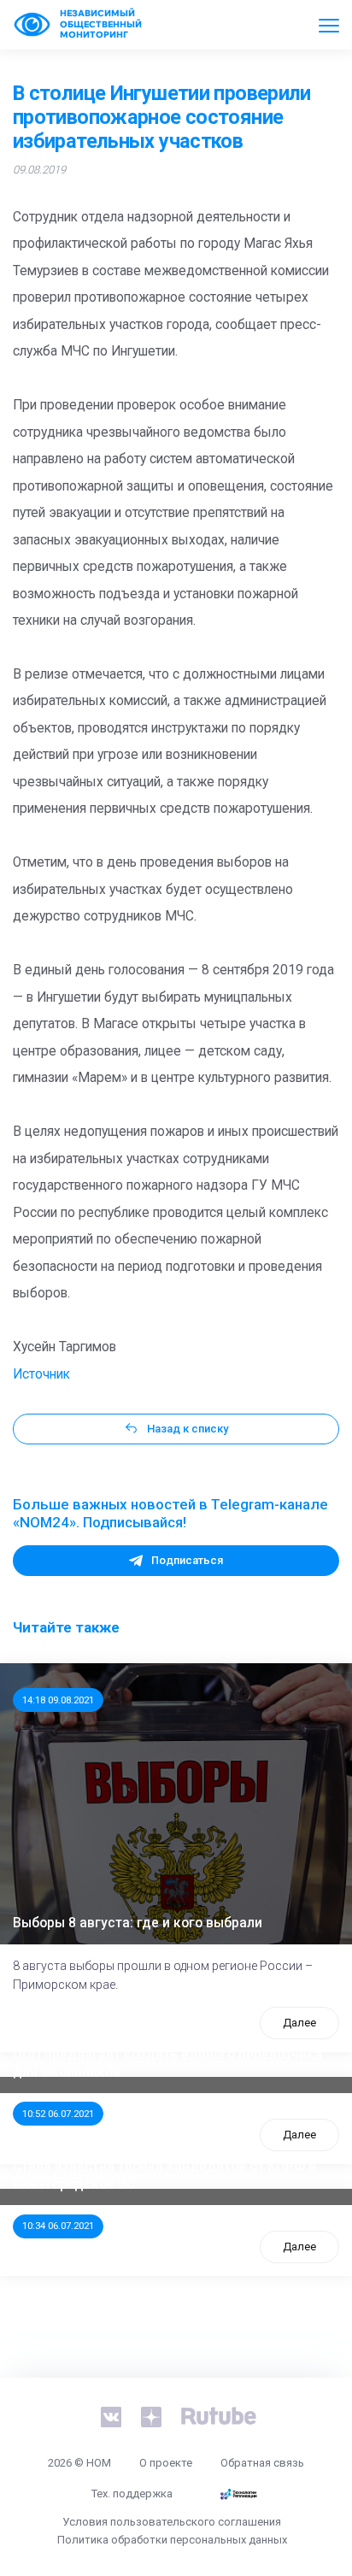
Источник (41, 1374)
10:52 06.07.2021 (58, 2114)
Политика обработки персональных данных (172, 2540)
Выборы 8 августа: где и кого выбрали (138, 1923)
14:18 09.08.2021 (58, 1700)
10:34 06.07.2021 (58, 2226)
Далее (299, 2023)
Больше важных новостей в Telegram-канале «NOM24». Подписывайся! (170, 1514)
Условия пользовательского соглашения (172, 2522)
